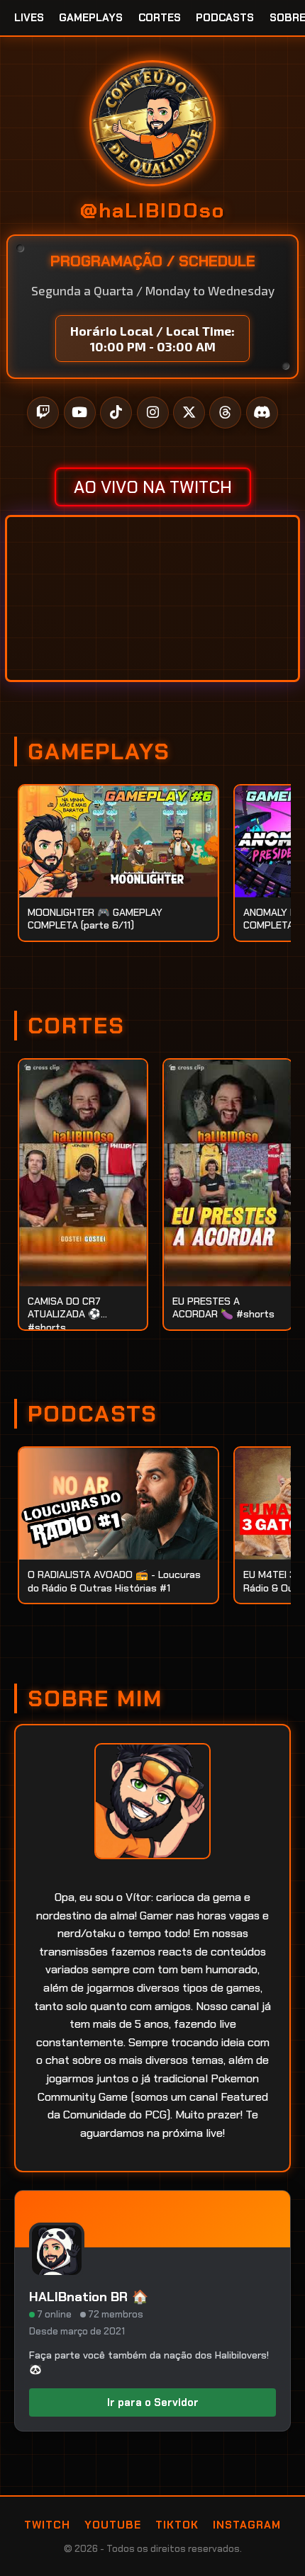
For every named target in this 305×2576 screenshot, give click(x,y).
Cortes (160, 18)
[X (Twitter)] (189, 413)
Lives (29, 18)
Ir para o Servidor (153, 2402)
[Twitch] (43, 413)
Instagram (247, 2525)
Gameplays (91, 18)
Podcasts (225, 18)
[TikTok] (116, 413)
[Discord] (262, 413)
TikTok (177, 2525)
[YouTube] (80, 413)
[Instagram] (153, 413)
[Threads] (225, 413)
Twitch (47, 2525)
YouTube (113, 2525)
